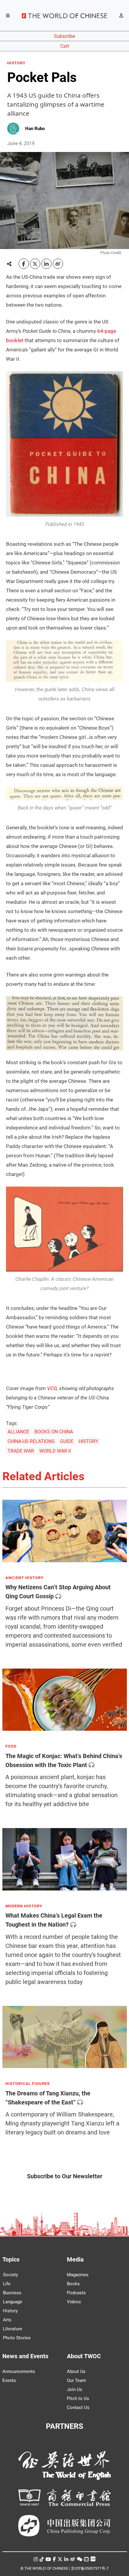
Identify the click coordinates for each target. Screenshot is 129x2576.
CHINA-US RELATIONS (31, 1441)
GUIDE (67, 1441)
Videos (74, 2302)
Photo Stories (17, 2338)
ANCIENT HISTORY (24, 1578)
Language (13, 2302)
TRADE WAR (21, 1451)
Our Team (76, 2380)
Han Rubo (35, 129)
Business (12, 2293)
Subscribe (64, 36)
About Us (76, 2371)
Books (73, 2284)
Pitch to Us (78, 2398)
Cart (65, 46)
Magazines (78, 2275)
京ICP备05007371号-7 (90, 2568)
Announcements (19, 2371)
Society (10, 2275)
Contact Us (78, 2407)
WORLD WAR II (55, 1451)
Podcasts (76, 2293)
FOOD (11, 1746)
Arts (7, 2320)
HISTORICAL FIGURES (28, 2084)
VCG (52, 1388)
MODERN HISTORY (24, 1906)
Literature (13, 2329)
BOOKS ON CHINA (54, 1432)
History (10, 2311)
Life (7, 2284)
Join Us (75, 2389)
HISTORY (16, 63)
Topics (11, 2259)
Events (9, 2380)
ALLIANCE (18, 1432)
